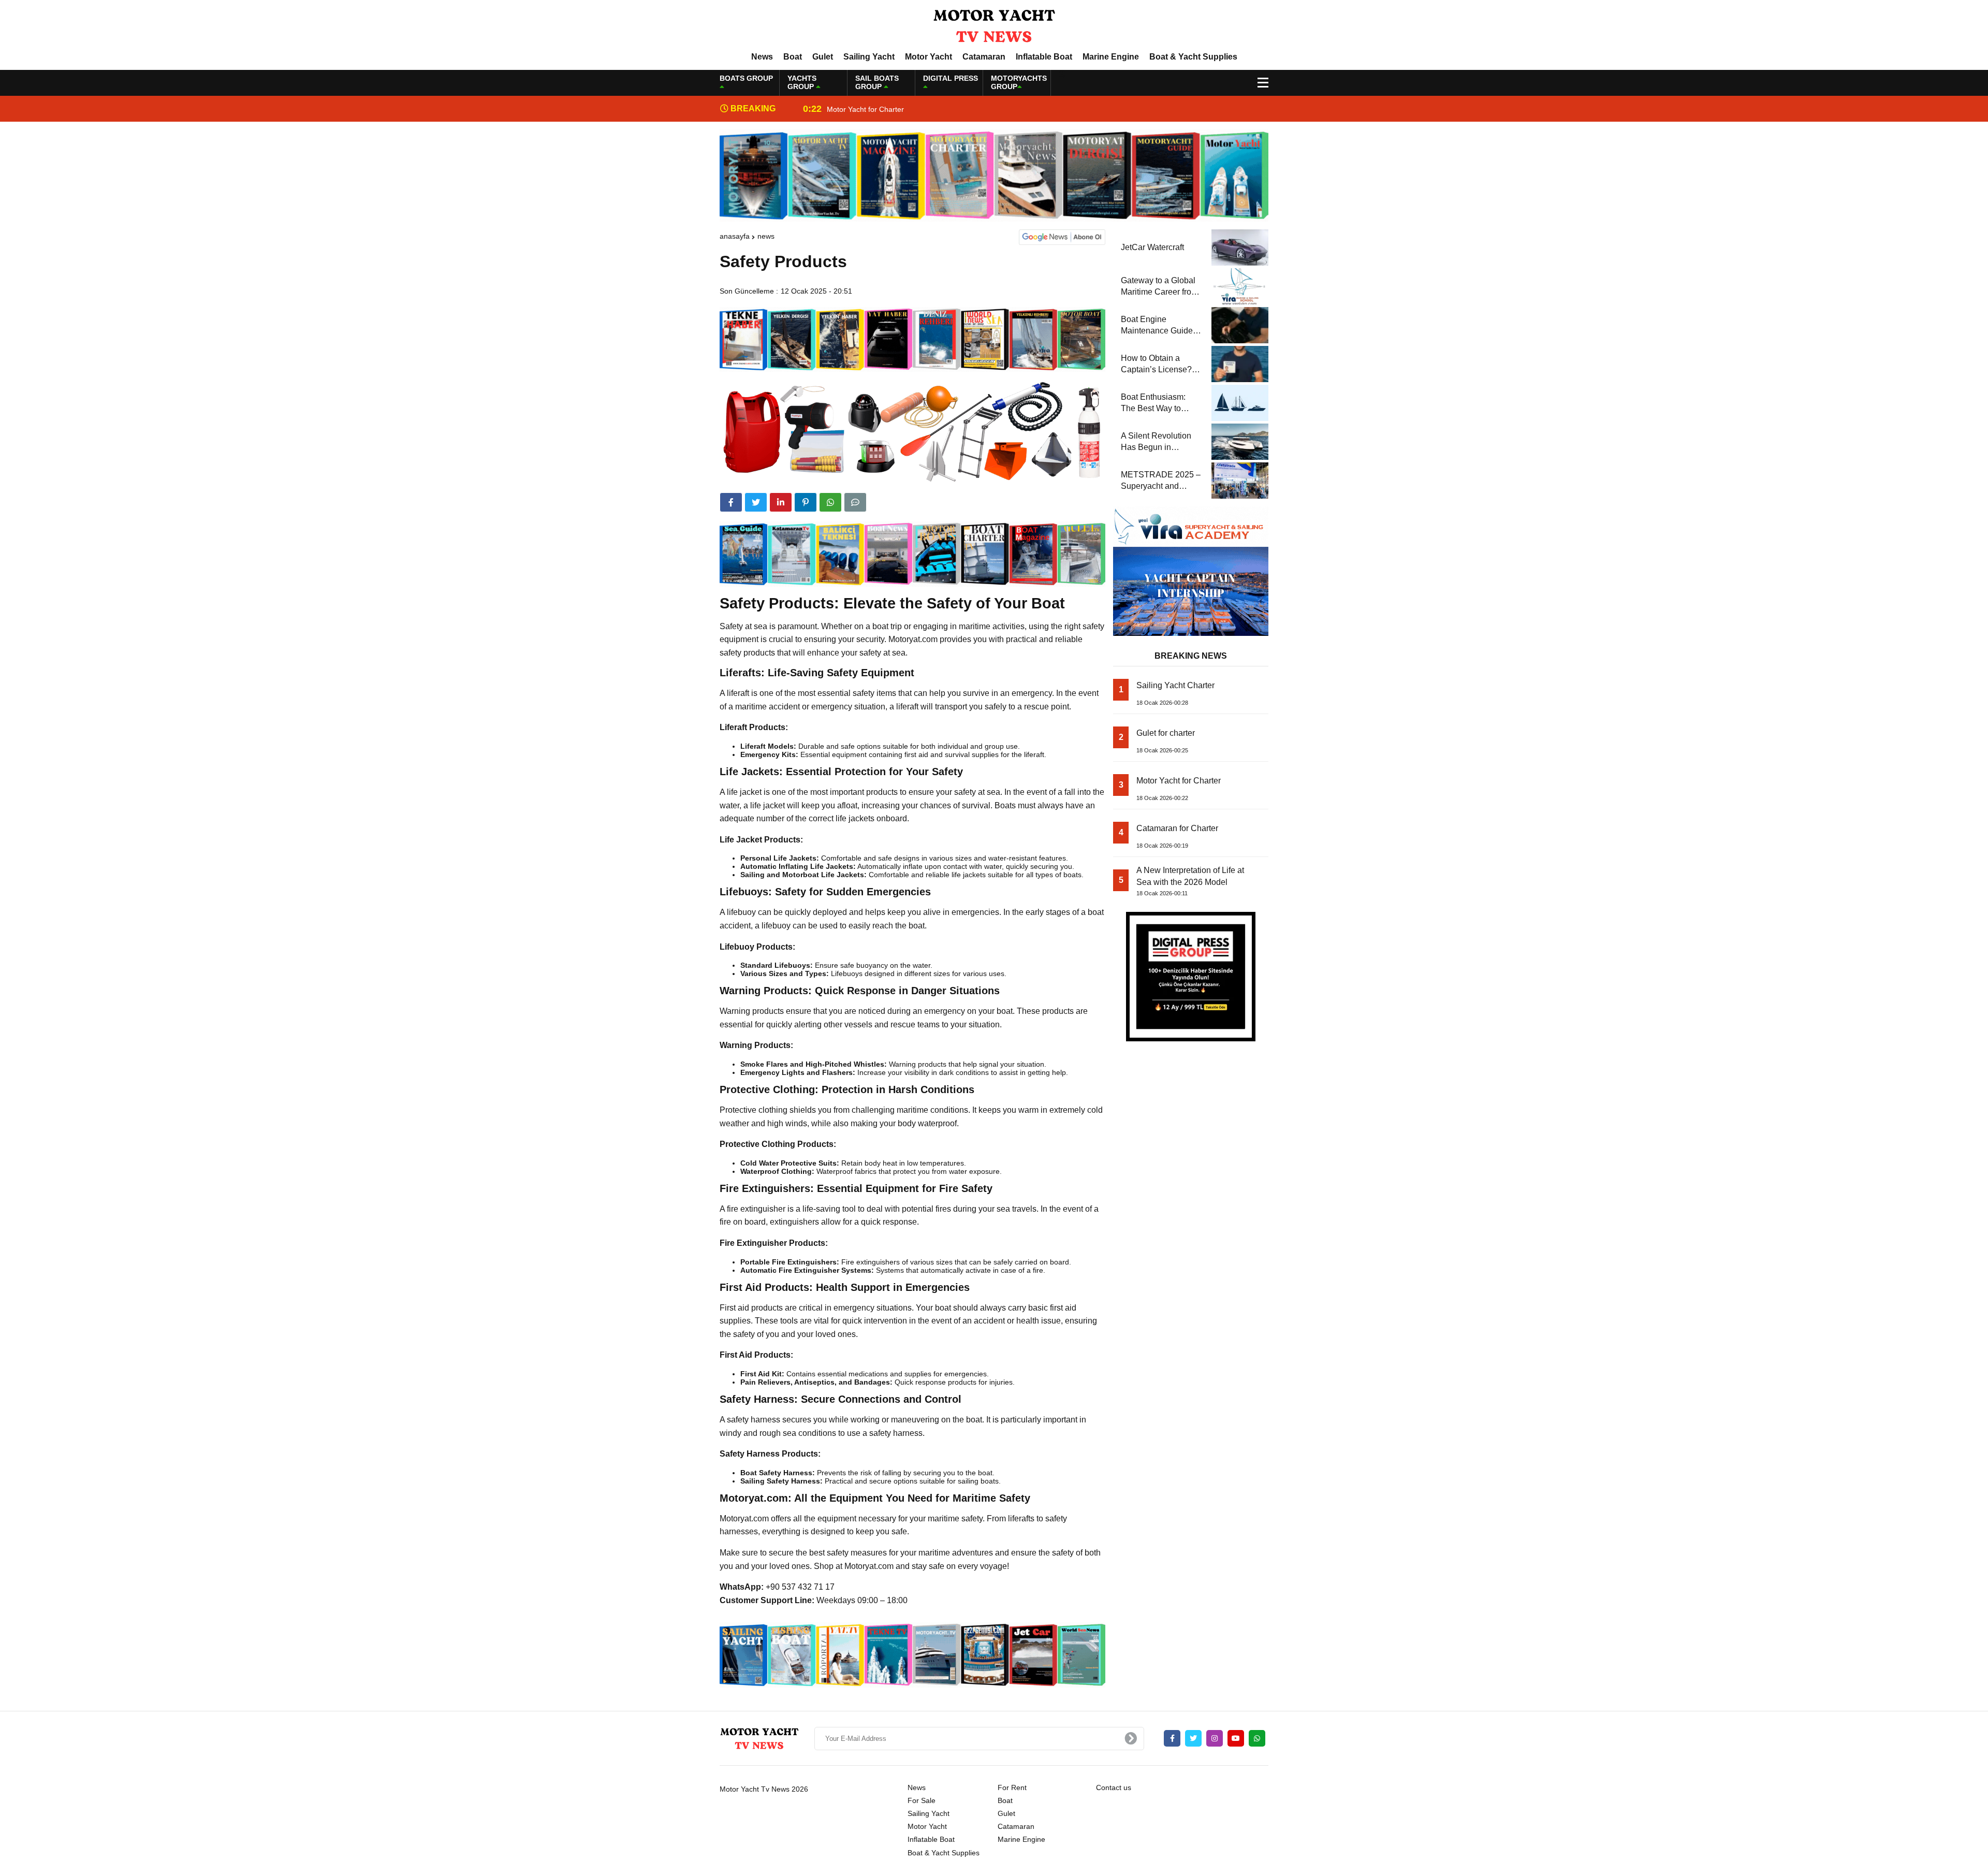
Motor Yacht (929, 57)
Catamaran (984, 57)
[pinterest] (806, 502)
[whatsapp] (1257, 1738)
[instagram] (1215, 1738)
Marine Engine (1111, 57)
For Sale (922, 1800)
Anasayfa (735, 236)
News (762, 57)
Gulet (823, 57)
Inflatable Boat (1044, 57)
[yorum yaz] (855, 502)
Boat (793, 57)
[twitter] (756, 502)
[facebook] (731, 502)
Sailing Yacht (869, 57)
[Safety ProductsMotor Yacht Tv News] (994, 25)
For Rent (1012, 1787)
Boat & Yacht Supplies (1193, 57)
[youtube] (1236, 1738)
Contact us (1114, 1787)
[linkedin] (781, 502)
